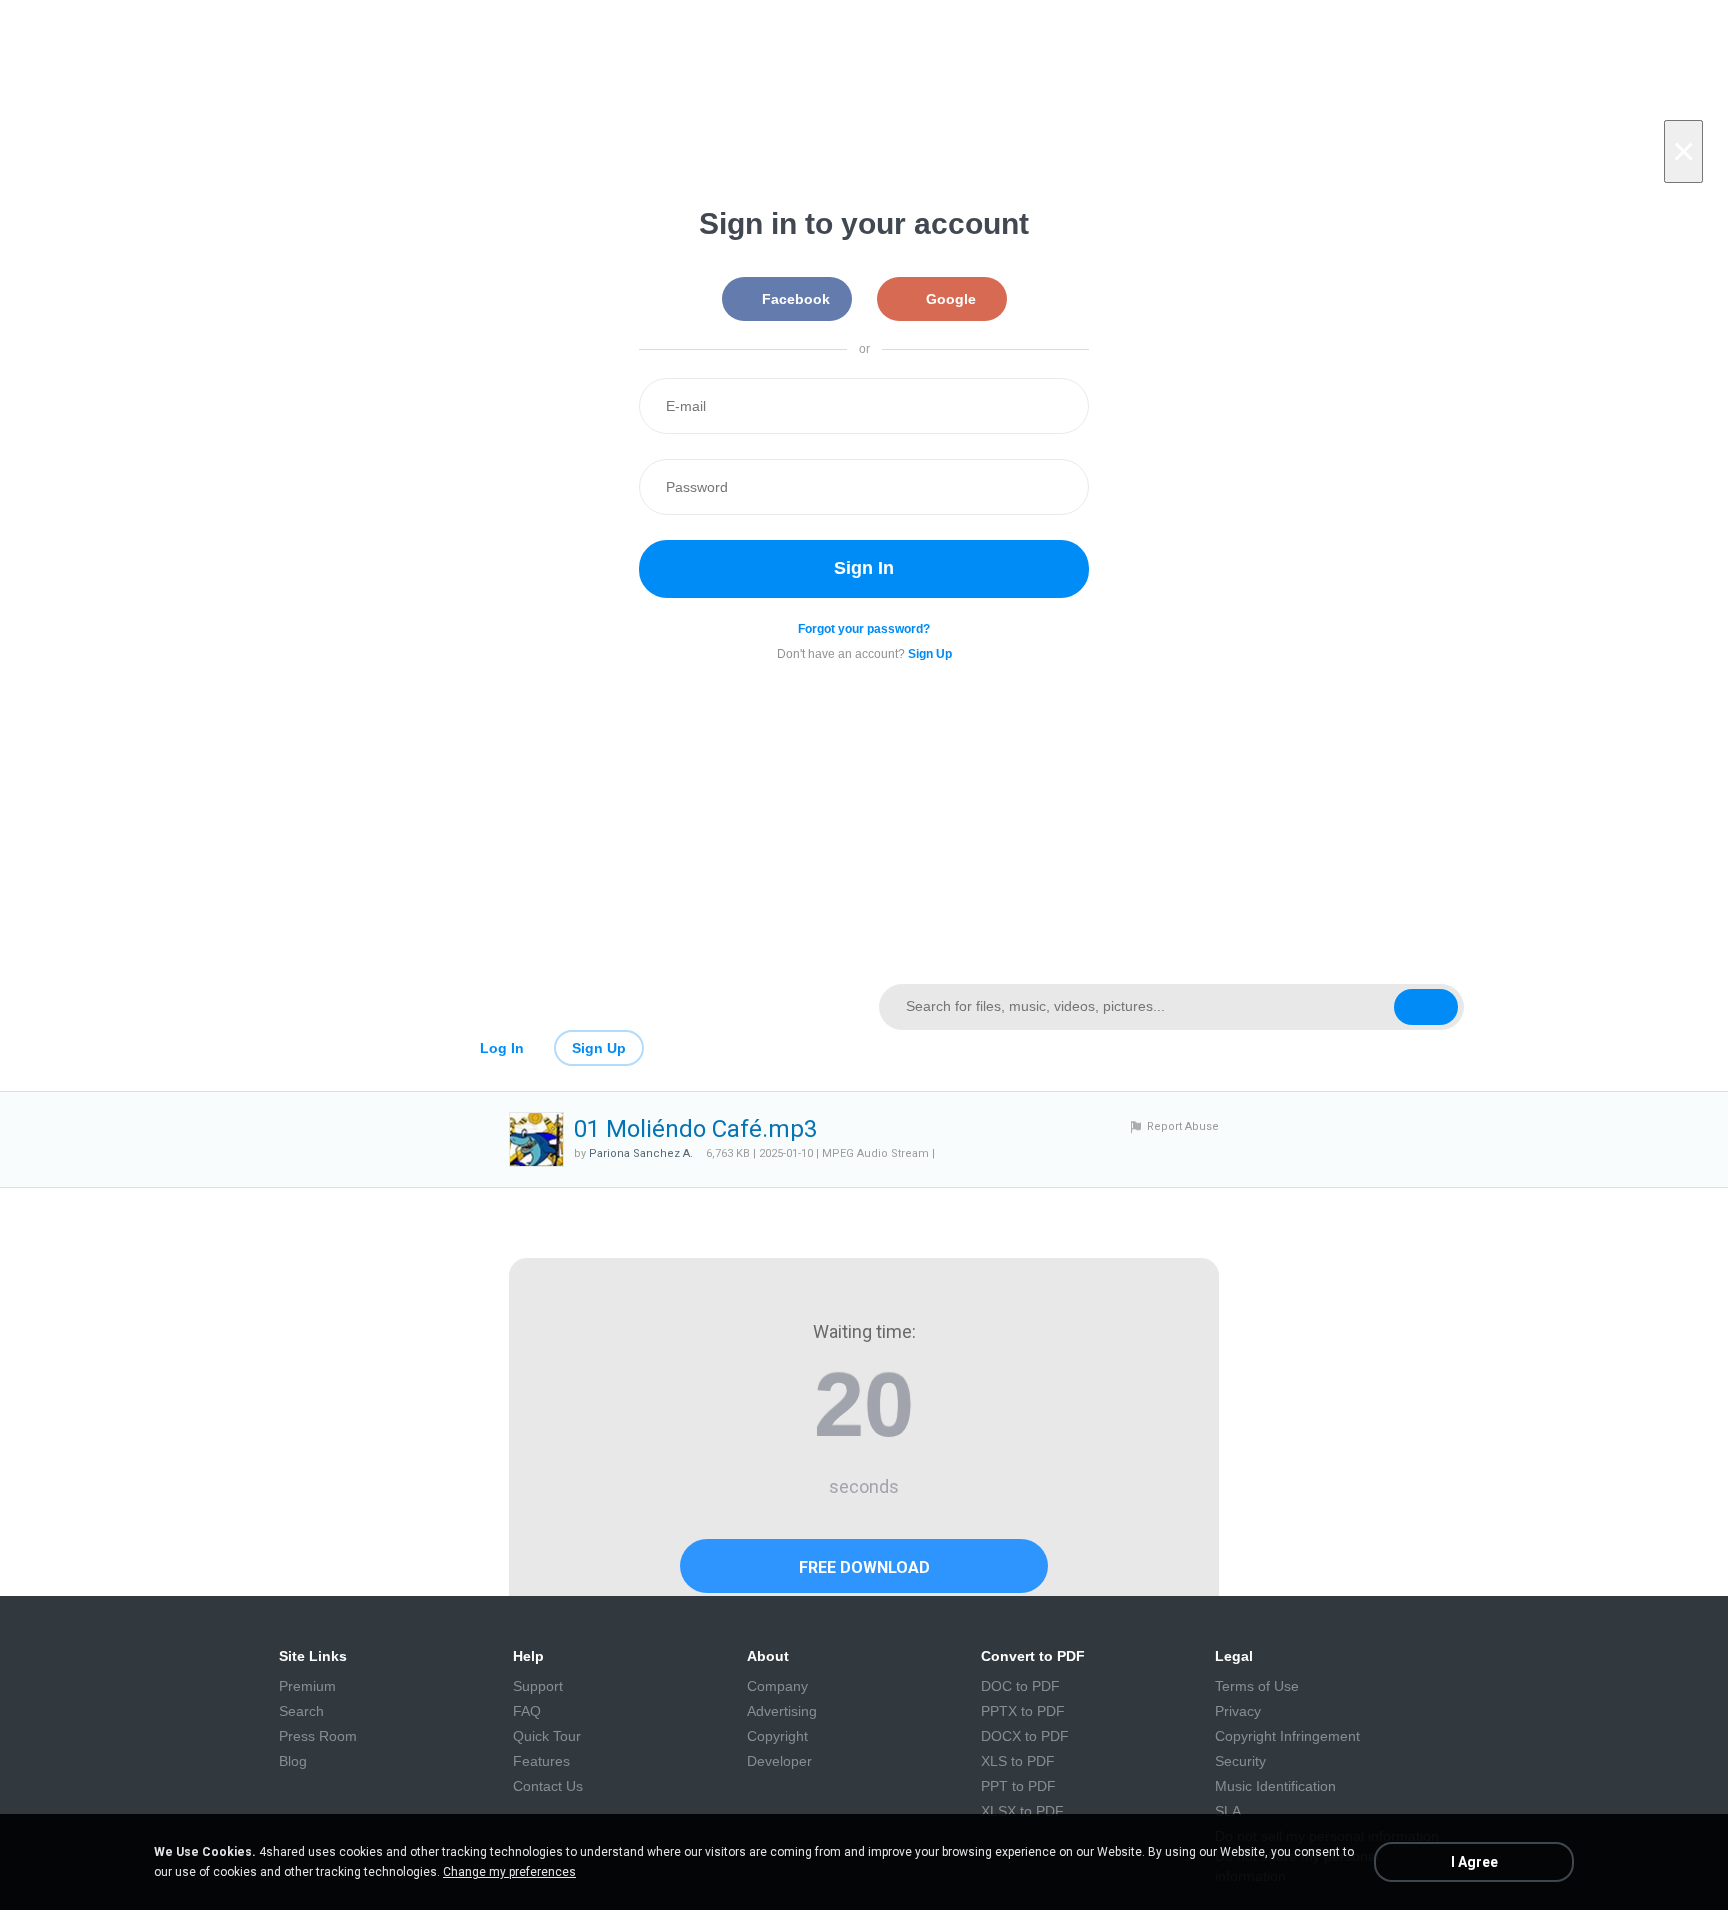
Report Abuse (1183, 1126)
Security (1240, 1761)
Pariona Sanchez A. (641, 1153)
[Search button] (1426, 1007)
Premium (307, 1686)
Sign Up (599, 1048)
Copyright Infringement (1287, 1736)
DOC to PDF (1020, 1686)
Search (301, 1711)
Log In (502, 1048)
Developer (779, 1761)
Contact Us (548, 1786)
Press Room (318, 1736)
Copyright (777, 1736)
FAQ (527, 1711)
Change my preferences (509, 1872)
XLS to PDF (1018, 1761)
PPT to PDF (1018, 1786)
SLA (1228, 1811)
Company (777, 1686)
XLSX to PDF (1022, 1811)
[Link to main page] (556, 1007)
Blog (293, 1761)
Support (538, 1686)
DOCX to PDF (1025, 1736)
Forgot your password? (864, 629)
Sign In (864, 568)
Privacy (1238, 1711)
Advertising (782, 1711)
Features (541, 1761)
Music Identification (1275, 1786)
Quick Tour (547, 1736)
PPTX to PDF (1023, 1711)
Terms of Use (1257, 1686)
